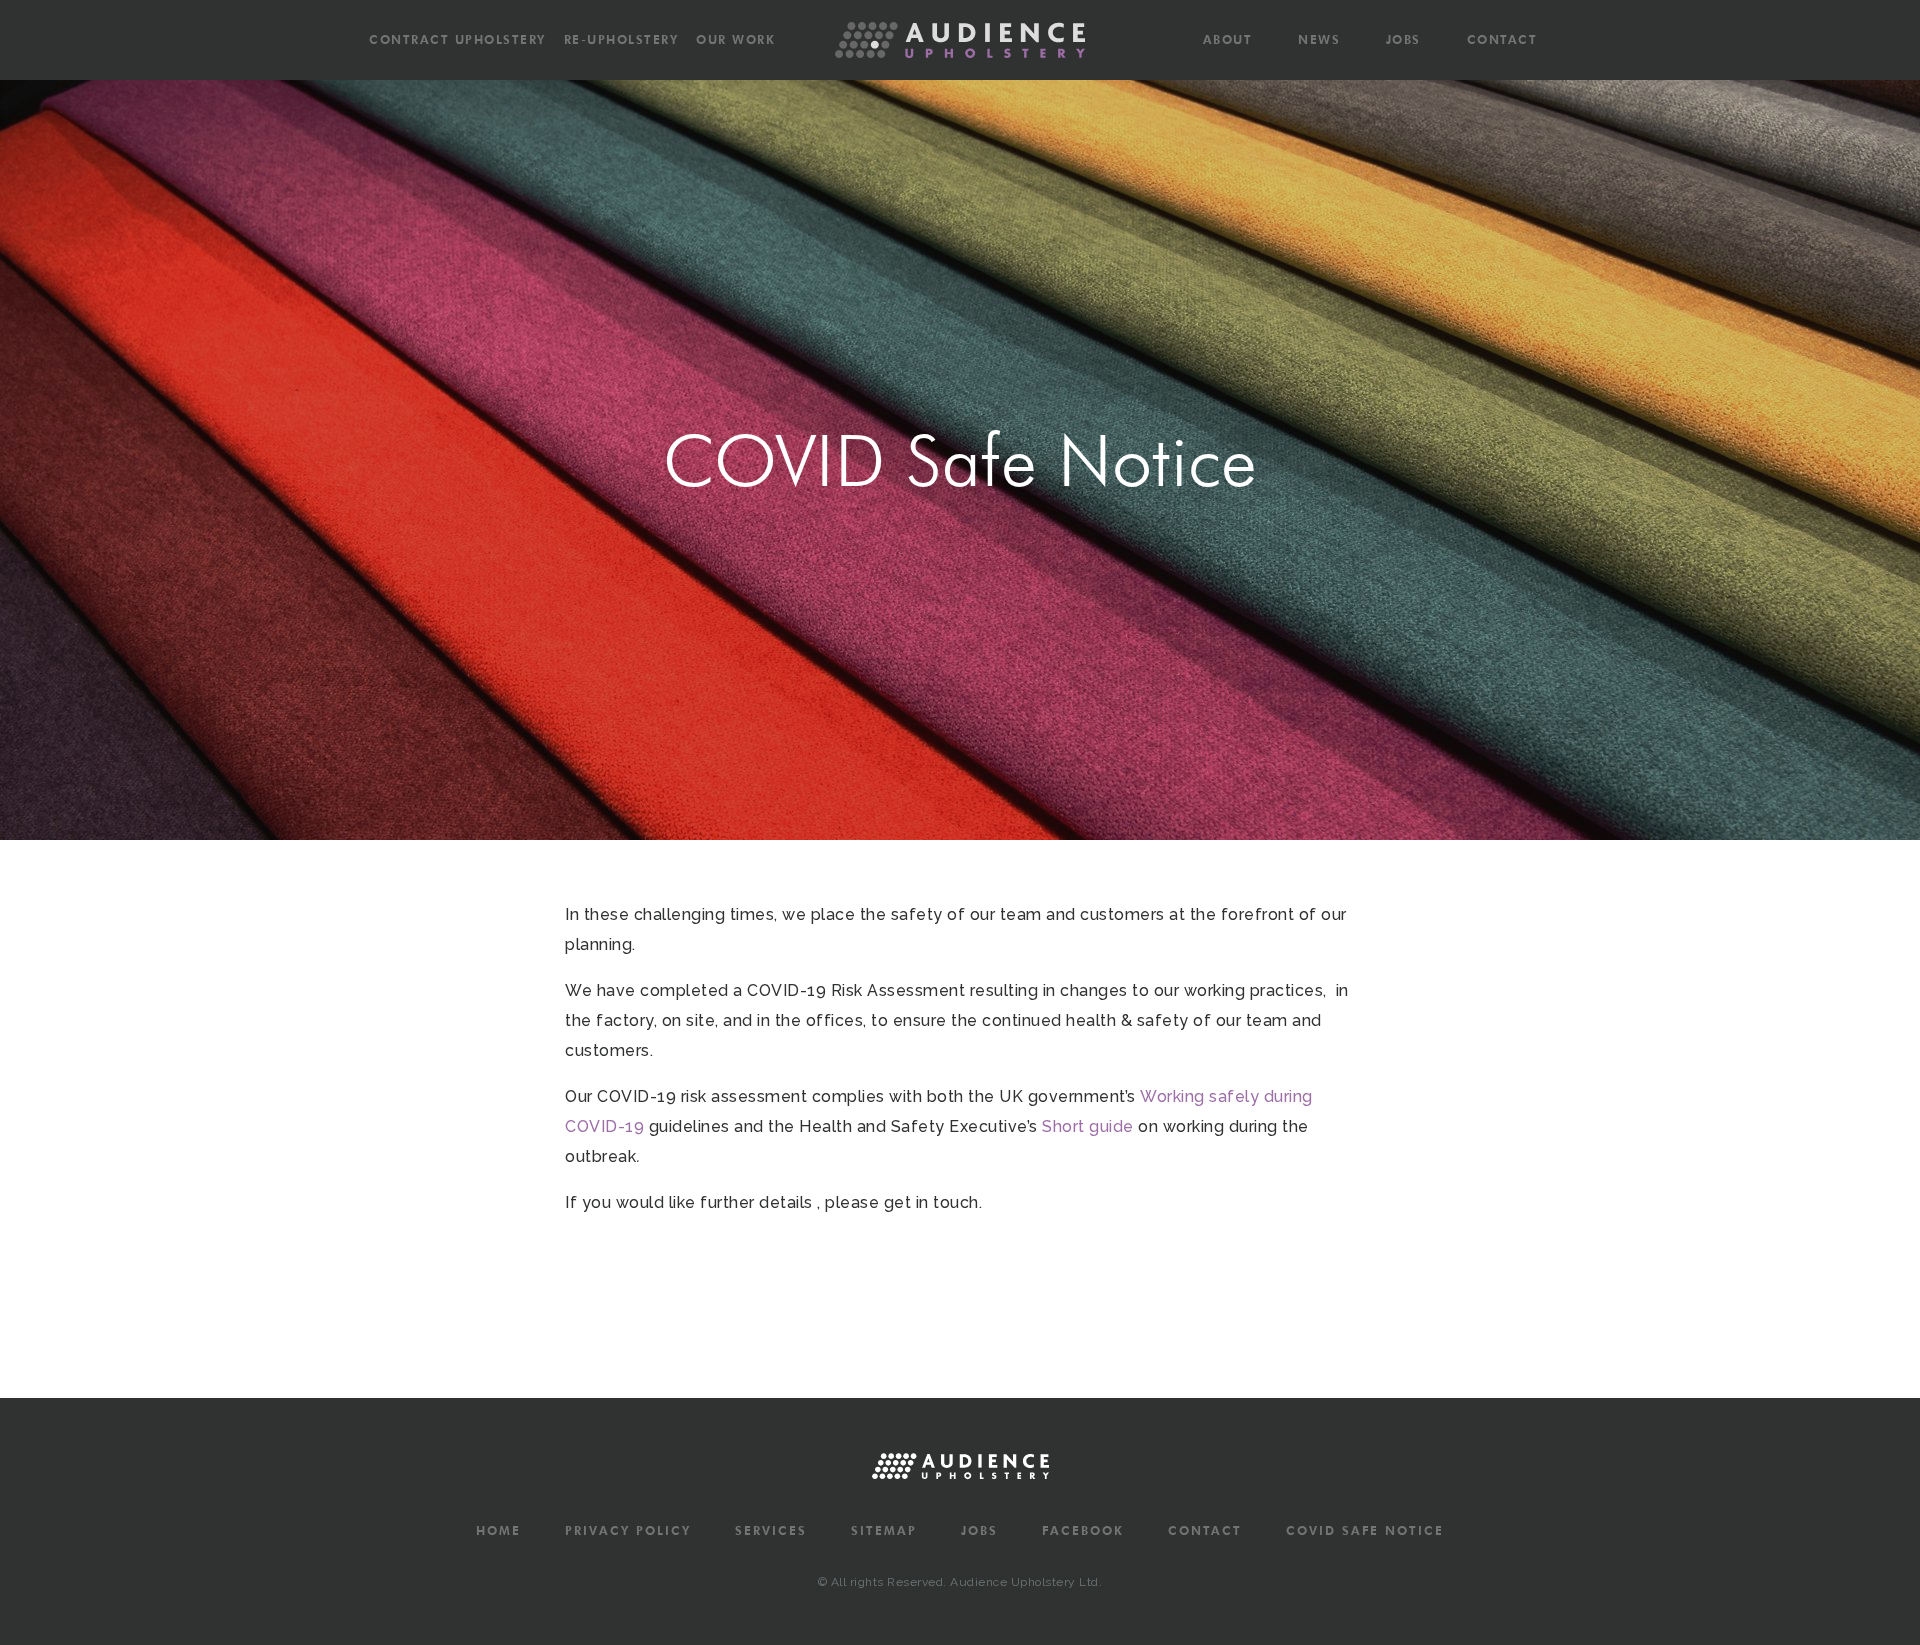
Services (771, 1531)
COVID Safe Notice (1365, 1531)
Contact (1502, 39)
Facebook (1083, 1531)
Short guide (1088, 1126)
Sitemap (884, 1531)
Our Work (735, 39)
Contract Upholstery (457, 39)
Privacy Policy (628, 1531)
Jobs (1403, 39)
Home (498, 1531)
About (1228, 39)
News (1319, 39)
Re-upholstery (621, 39)
